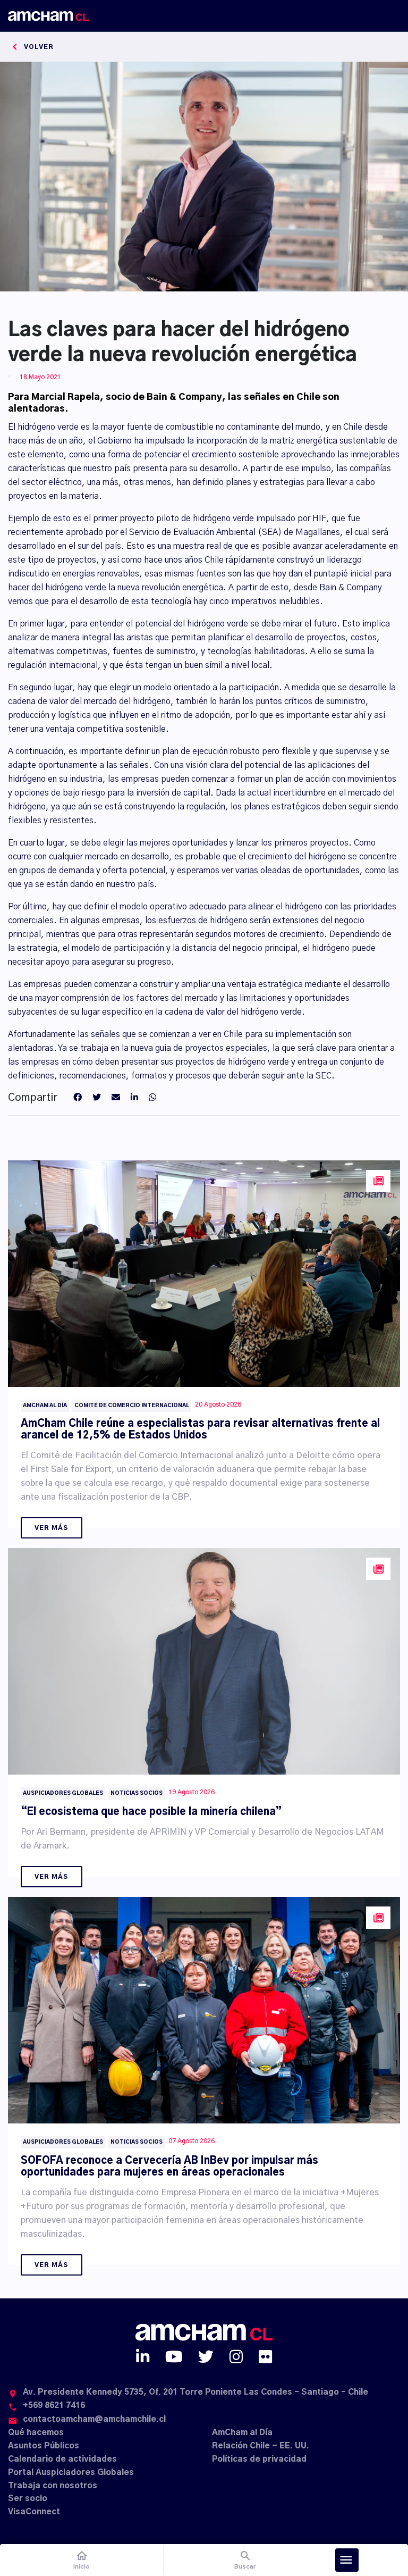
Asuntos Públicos (44, 2446)
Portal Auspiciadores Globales (71, 2473)
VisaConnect (34, 2512)
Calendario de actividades (62, 2459)
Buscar (245, 2560)
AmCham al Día (242, 2433)
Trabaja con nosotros (53, 2486)
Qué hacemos (36, 2433)
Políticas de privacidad (259, 2459)
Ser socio (28, 2499)
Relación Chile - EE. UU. (261, 2446)
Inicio (82, 2560)
